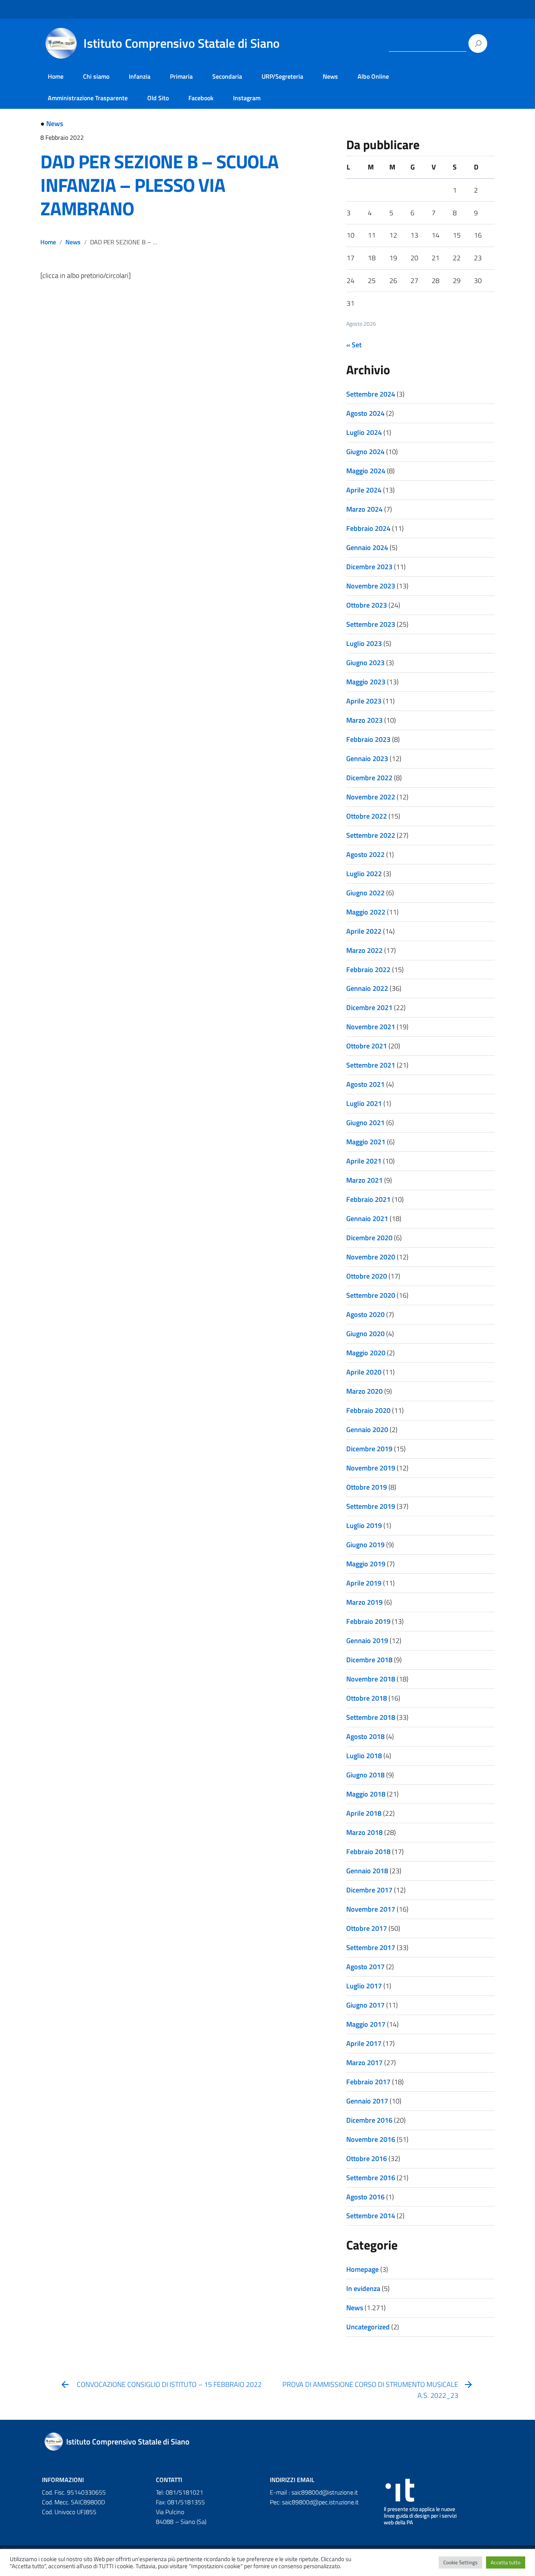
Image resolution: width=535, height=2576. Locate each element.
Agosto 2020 (365, 1314)
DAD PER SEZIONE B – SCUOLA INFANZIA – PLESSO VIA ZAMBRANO (159, 185)
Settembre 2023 (371, 624)
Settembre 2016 (371, 2178)
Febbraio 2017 (368, 2082)
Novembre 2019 (371, 1468)
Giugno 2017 (365, 2005)
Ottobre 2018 (367, 1698)
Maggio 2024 (366, 471)
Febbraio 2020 (368, 1410)
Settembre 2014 (371, 2216)
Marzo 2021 (364, 1180)
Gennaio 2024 (367, 547)
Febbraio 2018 (368, 1852)
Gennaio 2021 (367, 1219)
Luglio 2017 (364, 1986)
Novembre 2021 (371, 1027)
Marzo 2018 (364, 1832)
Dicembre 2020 (369, 1238)
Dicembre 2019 (369, 1449)
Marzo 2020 (364, 1391)
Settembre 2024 (371, 394)
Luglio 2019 (364, 1525)
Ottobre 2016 (367, 2158)
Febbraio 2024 (368, 528)
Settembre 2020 (371, 1295)
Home (56, 76)
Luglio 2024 (364, 432)
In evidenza (363, 2288)
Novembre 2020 (371, 1257)
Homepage (362, 2269)
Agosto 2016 (365, 2197)
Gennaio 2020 (367, 1430)
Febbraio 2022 (368, 970)
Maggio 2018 (366, 1794)
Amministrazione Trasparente (88, 98)
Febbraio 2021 (368, 1199)
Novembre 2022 (371, 797)
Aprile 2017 (364, 2043)
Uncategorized (368, 2327)
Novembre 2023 (371, 586)
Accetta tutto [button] (506, 2562)
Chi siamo (96, 76)
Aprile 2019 (364, 1583)
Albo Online (373, 76)
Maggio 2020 (366, 1353)
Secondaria (227, 76)
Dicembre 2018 (369, 1660)
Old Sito (158, 98)
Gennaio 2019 (367, 1641)
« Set (354, 345)
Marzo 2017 (364, 2063)
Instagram (247, 98)
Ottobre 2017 (367, 1928)
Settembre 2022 (371, 835)
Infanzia (140, 76)
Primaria (181, 76)
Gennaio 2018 (367, 1871)
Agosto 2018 (365, 1736)
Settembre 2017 (371, 1947)
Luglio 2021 (364, 1103)
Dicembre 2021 (369, 1007)
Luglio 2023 (364, 643)
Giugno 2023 (365, 663)
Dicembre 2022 (369, 778)
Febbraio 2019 (368, 1621)
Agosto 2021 (365, 1084)
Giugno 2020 (365, 1334)
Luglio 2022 (364, 874)
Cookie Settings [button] (460, 2562)
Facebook (201, 98)
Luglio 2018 (364, 1756)
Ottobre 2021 (367, 1046)
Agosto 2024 (365, 413)
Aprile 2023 (364, 701)
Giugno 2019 (365, 1545)
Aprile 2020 (364, 1372)
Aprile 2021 (364, 1161)
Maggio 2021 (366, 1142)
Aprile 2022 (364, 931)
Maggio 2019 (366, 1564)
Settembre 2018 (371, 1717)
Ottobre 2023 (367, 605)
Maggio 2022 (366, 912)
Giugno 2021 (365, 1123)
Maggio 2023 (366, 682)
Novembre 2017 (371, 1909)
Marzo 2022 (364, 950)
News (330, 76)
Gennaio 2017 (367, 2101)
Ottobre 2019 (367, 1487)
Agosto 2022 (365, 854)
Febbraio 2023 (368, 739)
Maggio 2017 (366, 2024)
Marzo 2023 (364, 720)
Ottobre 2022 (367, 816)
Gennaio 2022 (367, 988)
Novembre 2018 (371, 1679)
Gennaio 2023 (367, 759)
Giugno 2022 (365, 893)
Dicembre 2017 (369, 1890)
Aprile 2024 (364, 490)
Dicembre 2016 (369, 2120)
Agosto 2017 (365, 1967)
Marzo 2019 (364, 1602)
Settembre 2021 (371, 1065)
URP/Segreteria (282, 76)
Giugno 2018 (365, 1775)
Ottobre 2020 (367, 1276)
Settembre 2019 (371, 1506)
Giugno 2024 (365, 452)
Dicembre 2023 (369, 567)
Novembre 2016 (371, 2139)
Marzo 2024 (364, 509)
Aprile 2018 (364, 1813)
